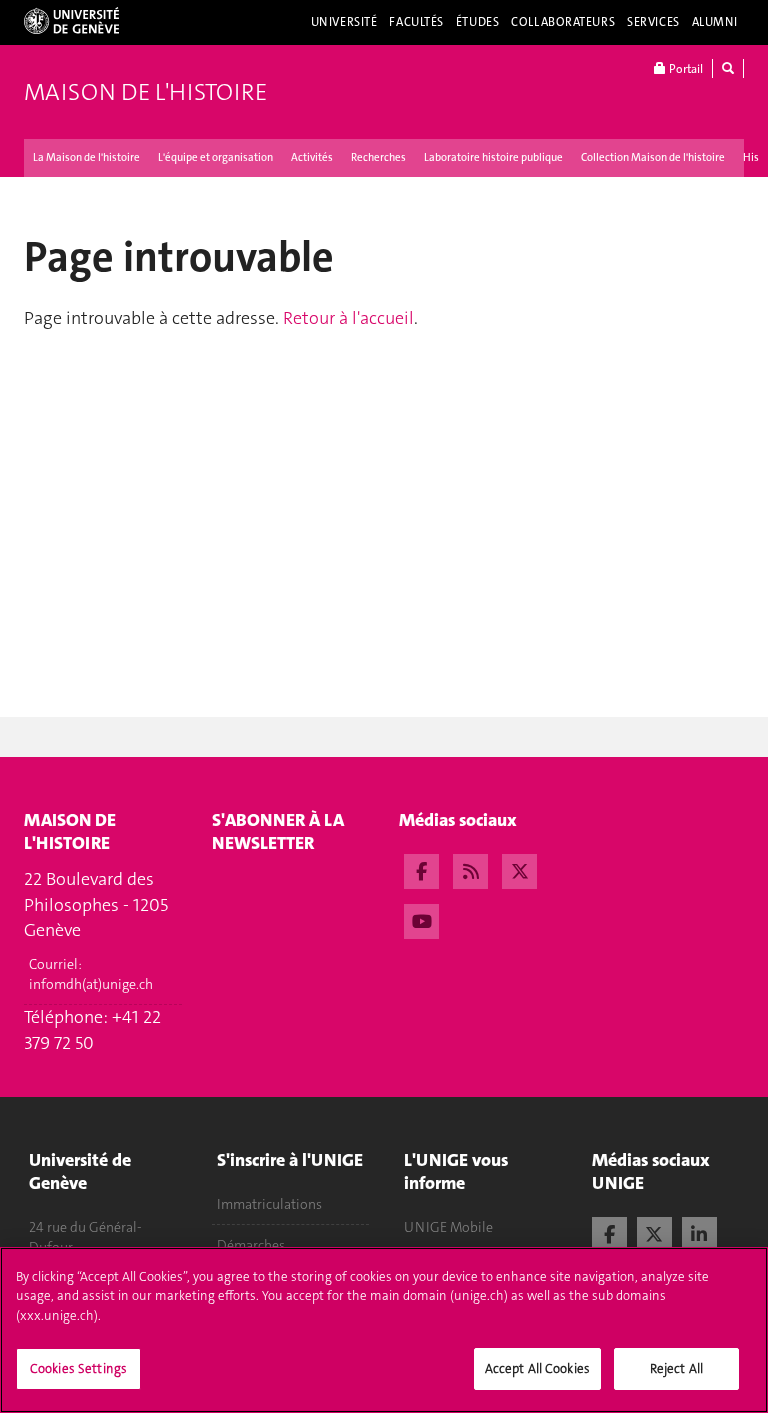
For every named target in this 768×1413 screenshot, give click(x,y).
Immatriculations (269, 1204)
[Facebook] (421, 869)
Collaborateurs (563, 22)
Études (477, 22)
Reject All (676, 1368)
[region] (384, 1330)
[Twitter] (519, 869)
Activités (312, 157)
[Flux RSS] (470, 869)
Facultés (416, 22)
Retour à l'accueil (348, 318)
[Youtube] (421, 919)
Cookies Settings (78, 1368)
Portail (684, 69)
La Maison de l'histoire (86, 157)
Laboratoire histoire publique (493, 157)
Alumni (715, 22)
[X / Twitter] (654, 1232)
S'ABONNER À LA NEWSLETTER (278, 831)
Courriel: (91, 974)
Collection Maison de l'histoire (653, 157)
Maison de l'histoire (145, 92)
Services (653, 22)
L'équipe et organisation (215, 157)
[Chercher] (728, 68)
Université (344, 22)
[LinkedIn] (699, 1232)
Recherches (378, 157)
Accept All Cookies (537, 1368)
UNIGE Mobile (448, 1227)
